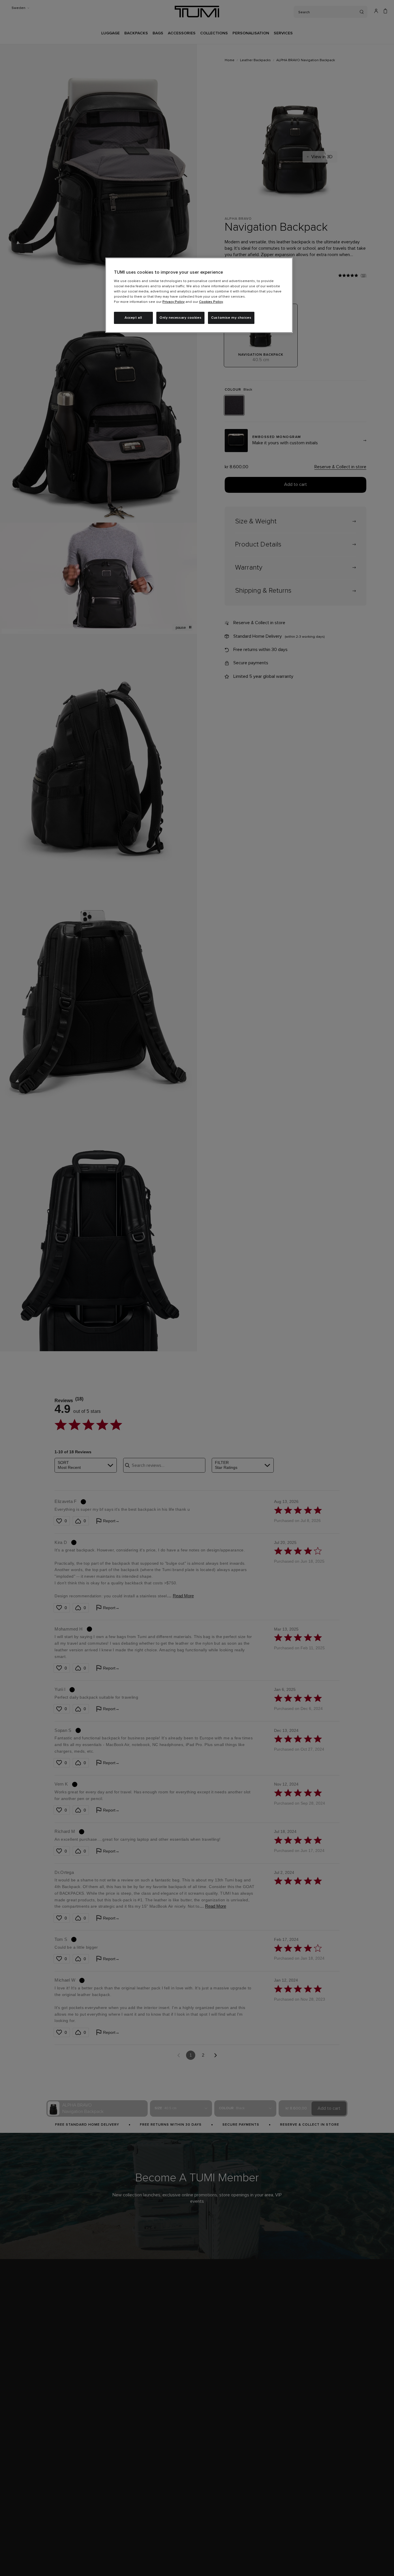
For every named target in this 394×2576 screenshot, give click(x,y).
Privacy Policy (173, 302)
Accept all (133, 318)
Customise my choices (231, 318)
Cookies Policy (211, 302)
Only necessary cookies (180, 318)
